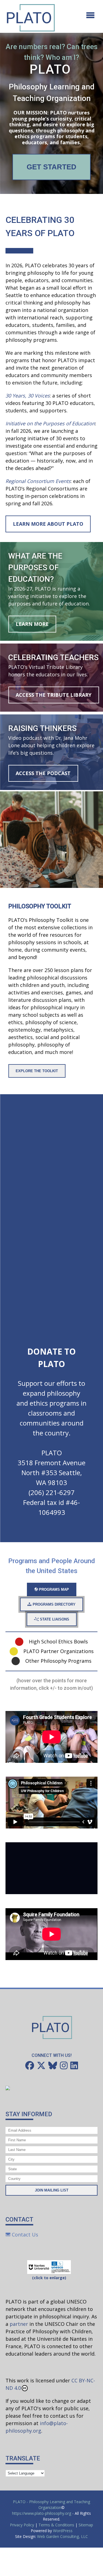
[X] (41, 2065)
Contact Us (24, 2235)
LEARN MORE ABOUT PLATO (48, 524)
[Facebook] (30, 2065)
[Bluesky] (53, 2065)
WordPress (63, 2531)
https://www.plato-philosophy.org (42, 2513)
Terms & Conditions (56, 2525)
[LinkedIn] (74, 2065)
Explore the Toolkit (37, 1071)
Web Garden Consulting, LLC (62, 2536)
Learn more (32, 624)
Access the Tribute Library (54, 695)
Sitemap (86, 2525)
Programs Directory (54, 1604)
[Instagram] (64, 2065)
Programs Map (53, 1589)
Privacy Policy (22, 2525)
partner (19, 2324)
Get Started (51, 167)
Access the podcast (43, 773)
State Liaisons (54, 1619)
